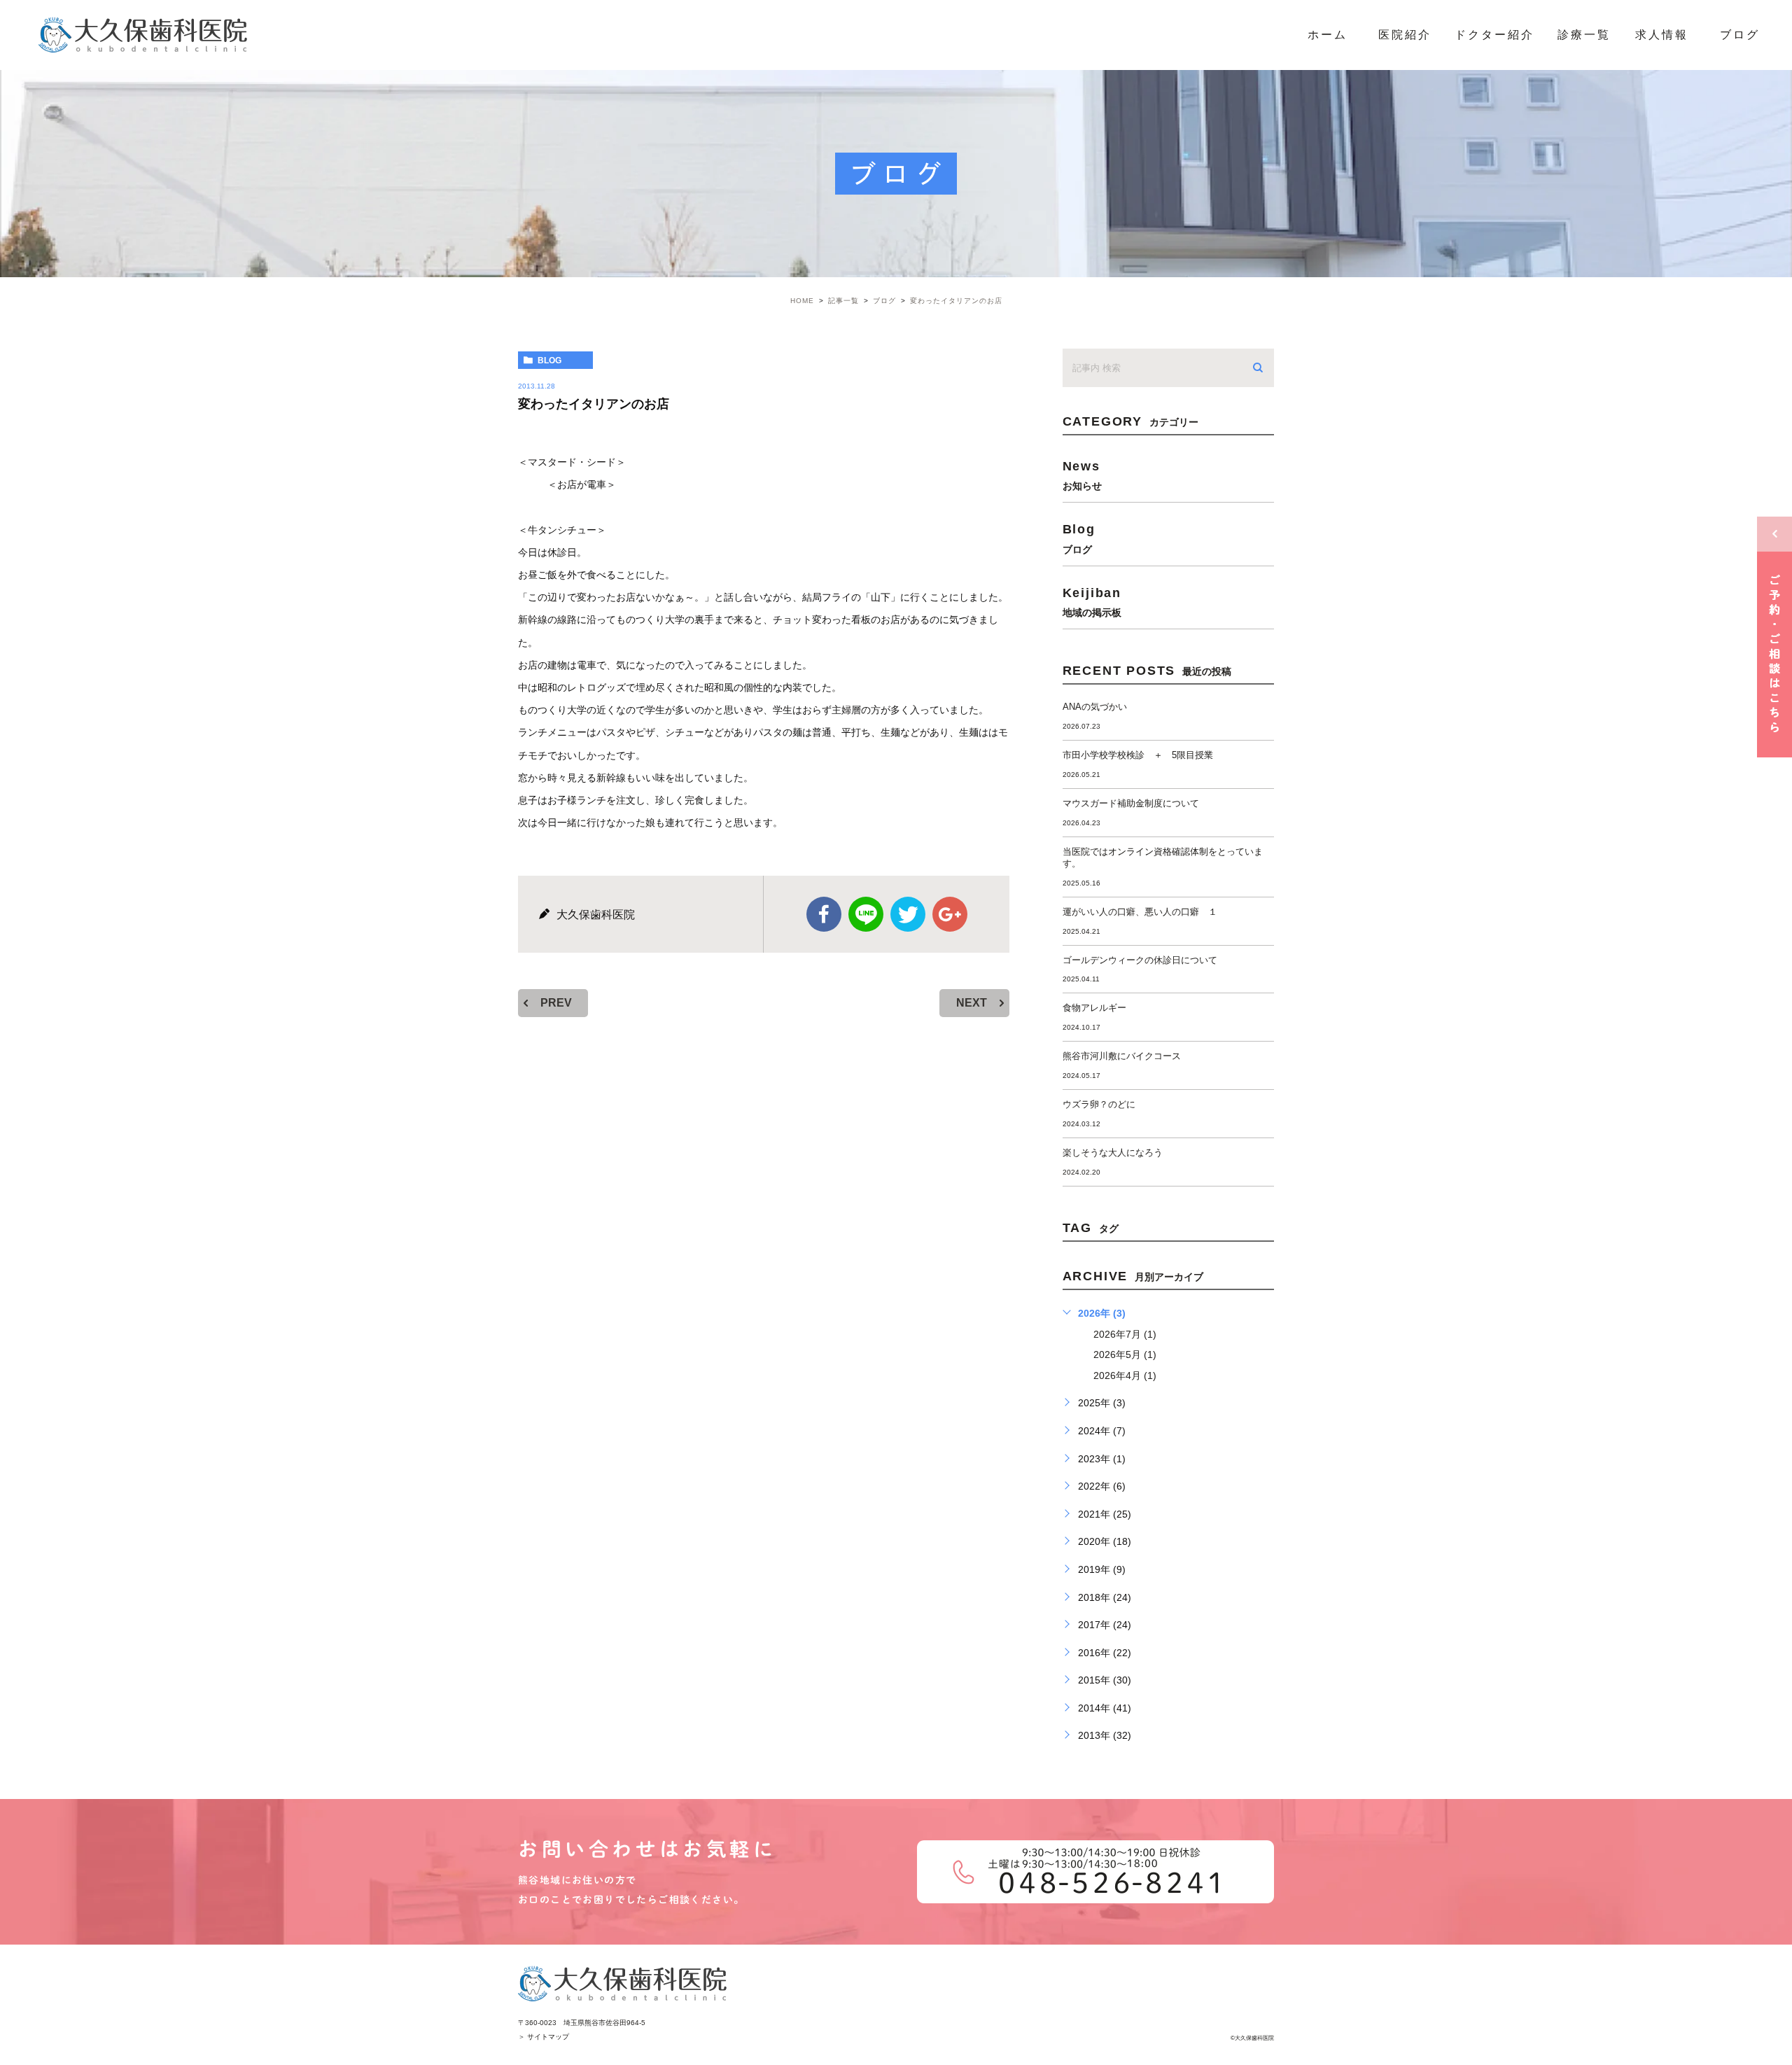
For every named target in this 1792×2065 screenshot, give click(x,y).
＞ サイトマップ (544, 2037)
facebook (824, 914)
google (950, 914)
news (1082, 475)
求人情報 (1662, 35)
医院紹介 (1405, 35)
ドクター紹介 (1494, 35)
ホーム (1328, 35)
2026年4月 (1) (1125, 1375)
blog (549, 360)
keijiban (1092, 602)
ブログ (1740, 35)
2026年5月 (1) (1125, 1354)
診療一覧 (1584, 35)
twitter (908, 914)
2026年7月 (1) (1125, 1334)
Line (866, 914)
